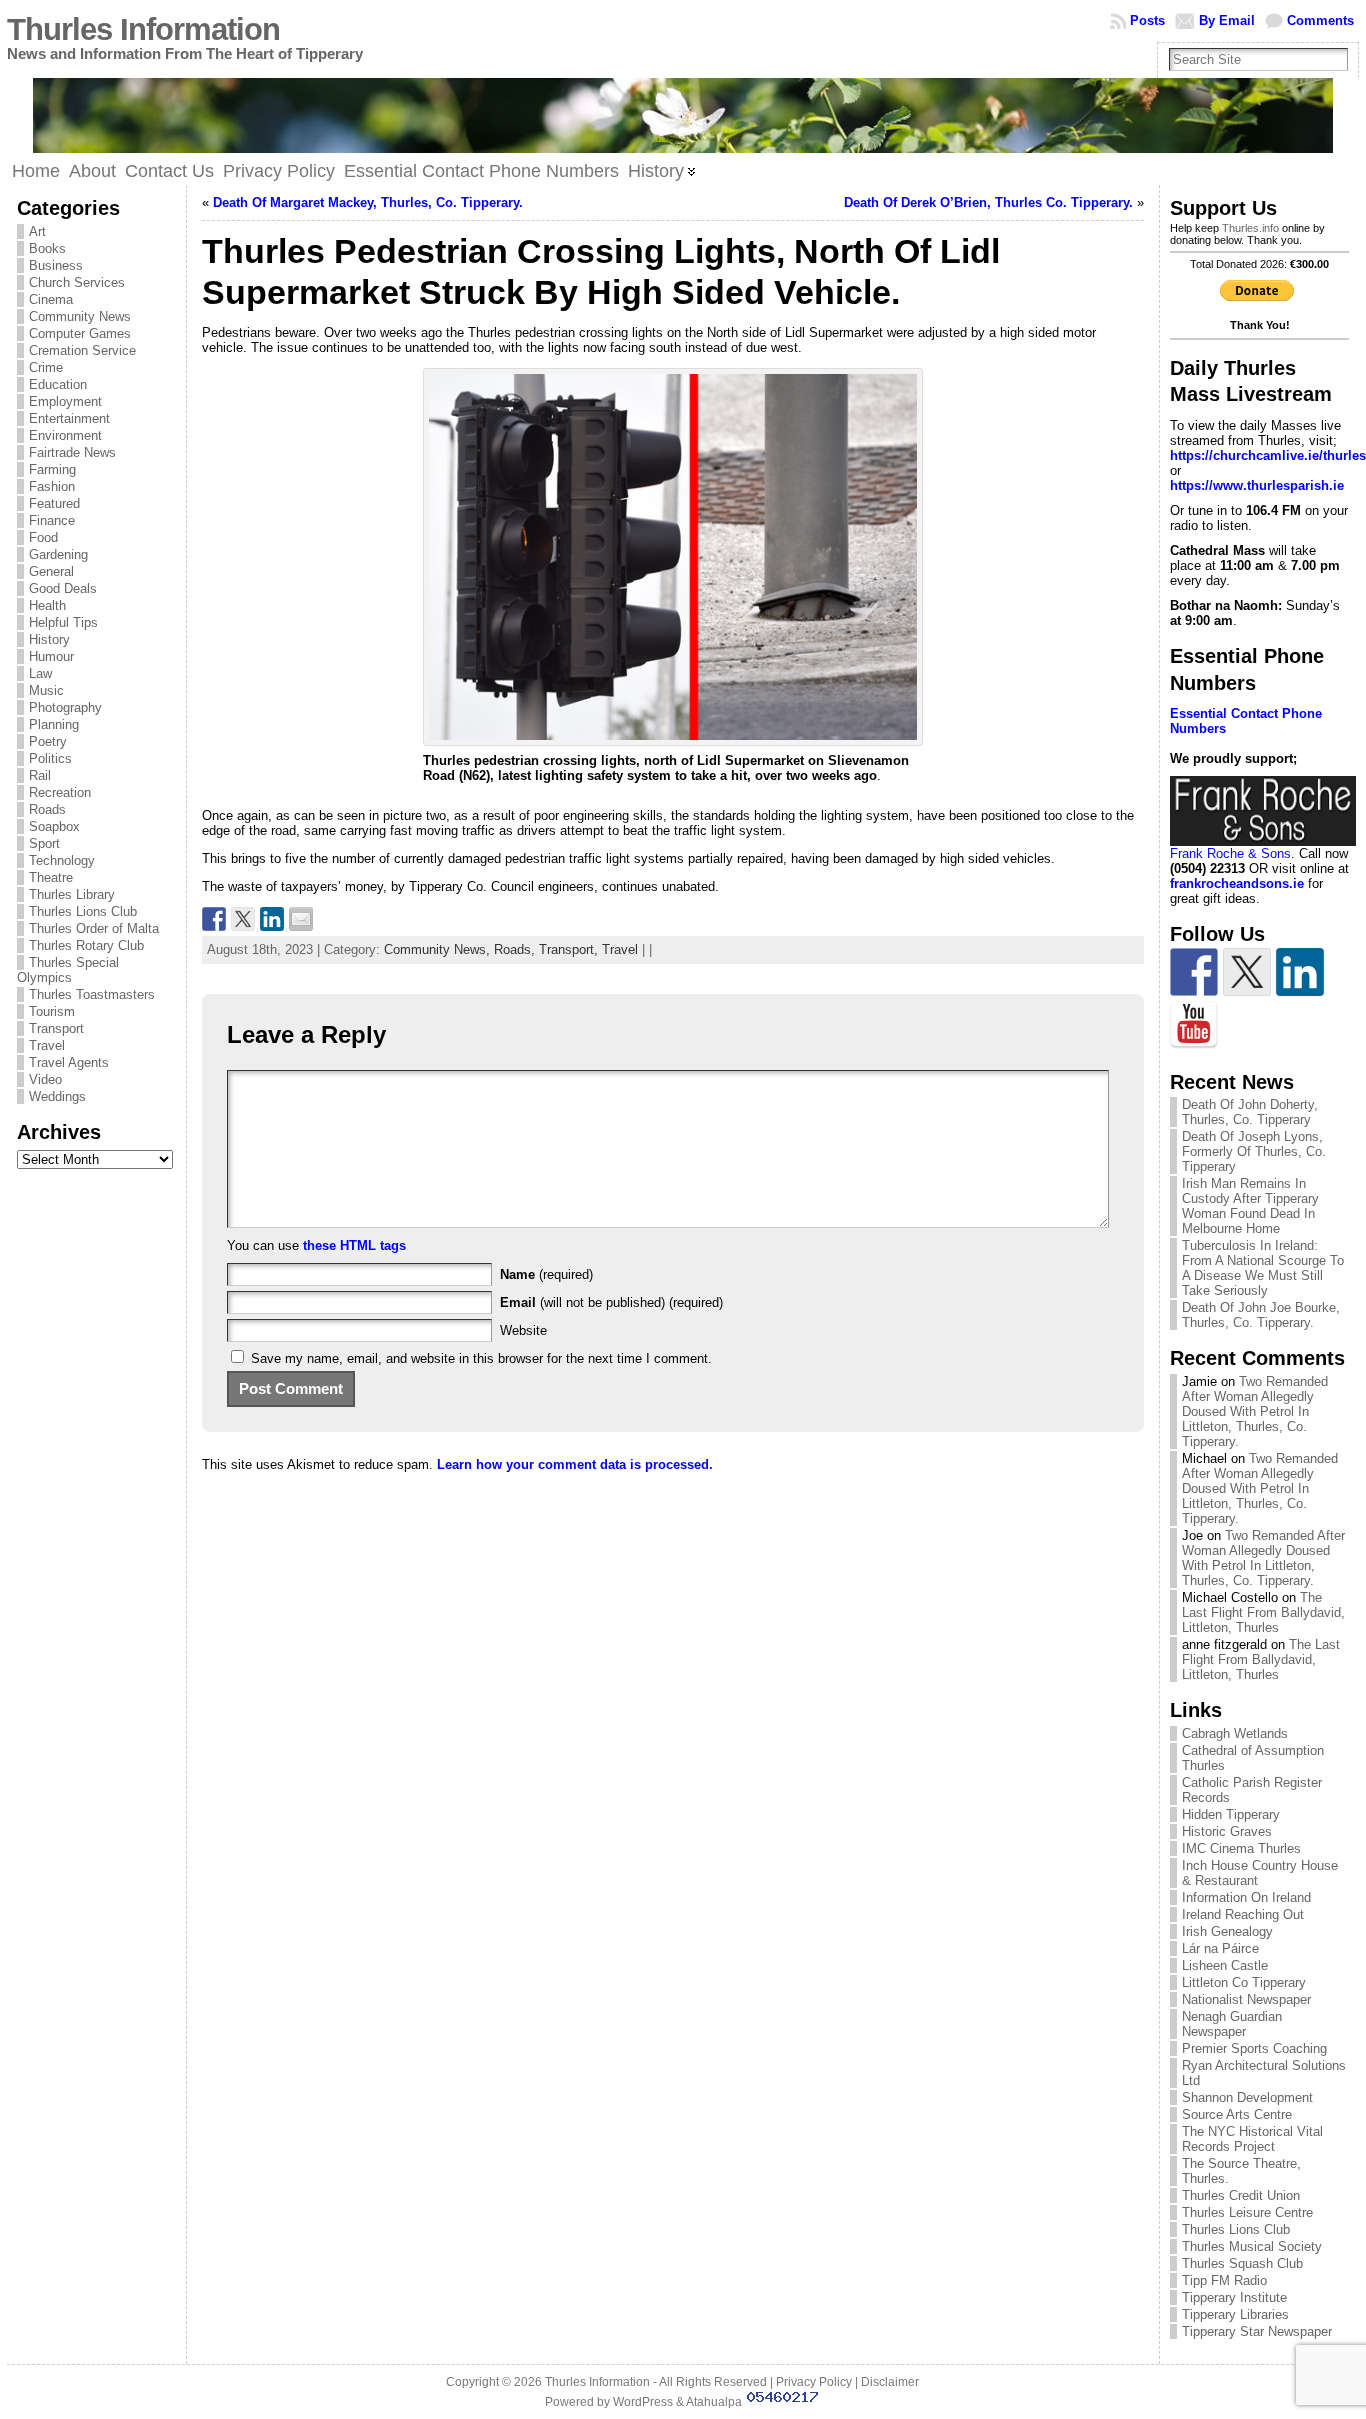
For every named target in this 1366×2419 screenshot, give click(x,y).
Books (47, 248)
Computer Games (80, 333)
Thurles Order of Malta (94, 928)
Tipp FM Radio (1224, 2280)
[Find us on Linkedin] (1300, 972)
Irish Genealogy (1227, 1931)
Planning (54, 724)
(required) (546, 1274)
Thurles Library (72, 894)
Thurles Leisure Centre (1247, 2212)
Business (56, 265)
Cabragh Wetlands (1235, 1733)
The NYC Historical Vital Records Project (1252, 2139)
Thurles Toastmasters (92, 994)
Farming (52, 469)
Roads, (516, 949)
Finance (52, 520)
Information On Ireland (1246, 1897)
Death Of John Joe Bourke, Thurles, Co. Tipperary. (1261, 1315)
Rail (40, 775)
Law (40, 673)
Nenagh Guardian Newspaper (1232, 2024)
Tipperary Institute (1234, 2297)
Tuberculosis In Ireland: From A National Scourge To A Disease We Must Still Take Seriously (1263, 1268)
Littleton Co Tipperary (1244, 1982)
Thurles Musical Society (1252, 2246)
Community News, (439, 949)
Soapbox (54, 826)
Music (46, 690)
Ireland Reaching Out (1243, 1914)
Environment (65, 435)
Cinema (51, 299)
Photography (65, 707)
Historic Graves (1227, 1831)
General (51, 571)
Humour (51, 656)
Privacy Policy (814, 2382)
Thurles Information (143, 29)
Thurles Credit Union (1241, 2195)
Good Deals (63, 588)
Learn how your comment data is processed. (575, 1464)
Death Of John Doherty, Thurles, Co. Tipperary (1250, 1112)
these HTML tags (354, 1245)
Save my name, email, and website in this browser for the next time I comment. (481, 1358)
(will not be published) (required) (611, 1302)
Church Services (77, 282)
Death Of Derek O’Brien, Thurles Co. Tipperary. (988, 202)
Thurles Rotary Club (86, 945)
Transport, (570, 949)
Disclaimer (890, 2382)
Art (37, 231)
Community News (80, 316)
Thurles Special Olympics (68, 970)
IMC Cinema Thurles (1241, 1848)
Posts (1147, 20)
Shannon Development (1247, 2097)
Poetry (48, 741)
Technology (62, 860)
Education (58, 384)
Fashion (52, 486)
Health (47, 605)
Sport (44, 843)
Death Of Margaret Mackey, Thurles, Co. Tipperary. (368, 202)
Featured (54, 503)
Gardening (58, 554)
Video (45, 1079)
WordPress (643, 2402)
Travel (47, 1045)
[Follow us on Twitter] (1247, 972)
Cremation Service (82, 350)
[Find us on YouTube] (1194, 1025)
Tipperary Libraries (1235, 2314)
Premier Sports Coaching (1254, 2048)
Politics (50, 758)
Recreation (60, 792)
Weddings (57, 1096)
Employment (65, 401)
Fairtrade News (72, 452)
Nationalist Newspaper (1246, 1999)
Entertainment (69, 418)
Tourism (52, 1011)
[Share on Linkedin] (272, 919)
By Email (1227, 20)
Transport (56, 1028)
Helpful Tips (63, 622)
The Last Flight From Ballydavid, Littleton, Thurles (1263, 1612)
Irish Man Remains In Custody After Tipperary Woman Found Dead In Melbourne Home (1250, 1206)
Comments (1320, 20)
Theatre (51, 877)
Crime (46, 367)
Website (523, 1330)
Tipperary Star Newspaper (1257, 2331)
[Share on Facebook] (214, 919)
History (49, 639)
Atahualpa (714, 2402)
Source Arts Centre (1237, 2114)
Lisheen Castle (1225, 1965)
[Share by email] (301, 919)
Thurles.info (1250, 228)
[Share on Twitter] (243, 919)
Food (43, 537)
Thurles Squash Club (1242, 2263)
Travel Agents (69, 1062)
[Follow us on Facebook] (1194, 972)
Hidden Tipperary (1231, 1814)
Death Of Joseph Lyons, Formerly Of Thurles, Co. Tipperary (1254, 1151)
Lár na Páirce (1220, 1948)
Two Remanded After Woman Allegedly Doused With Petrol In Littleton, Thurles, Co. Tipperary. (1255, 1411)
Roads (47, 809)
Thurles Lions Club (83, 911)
